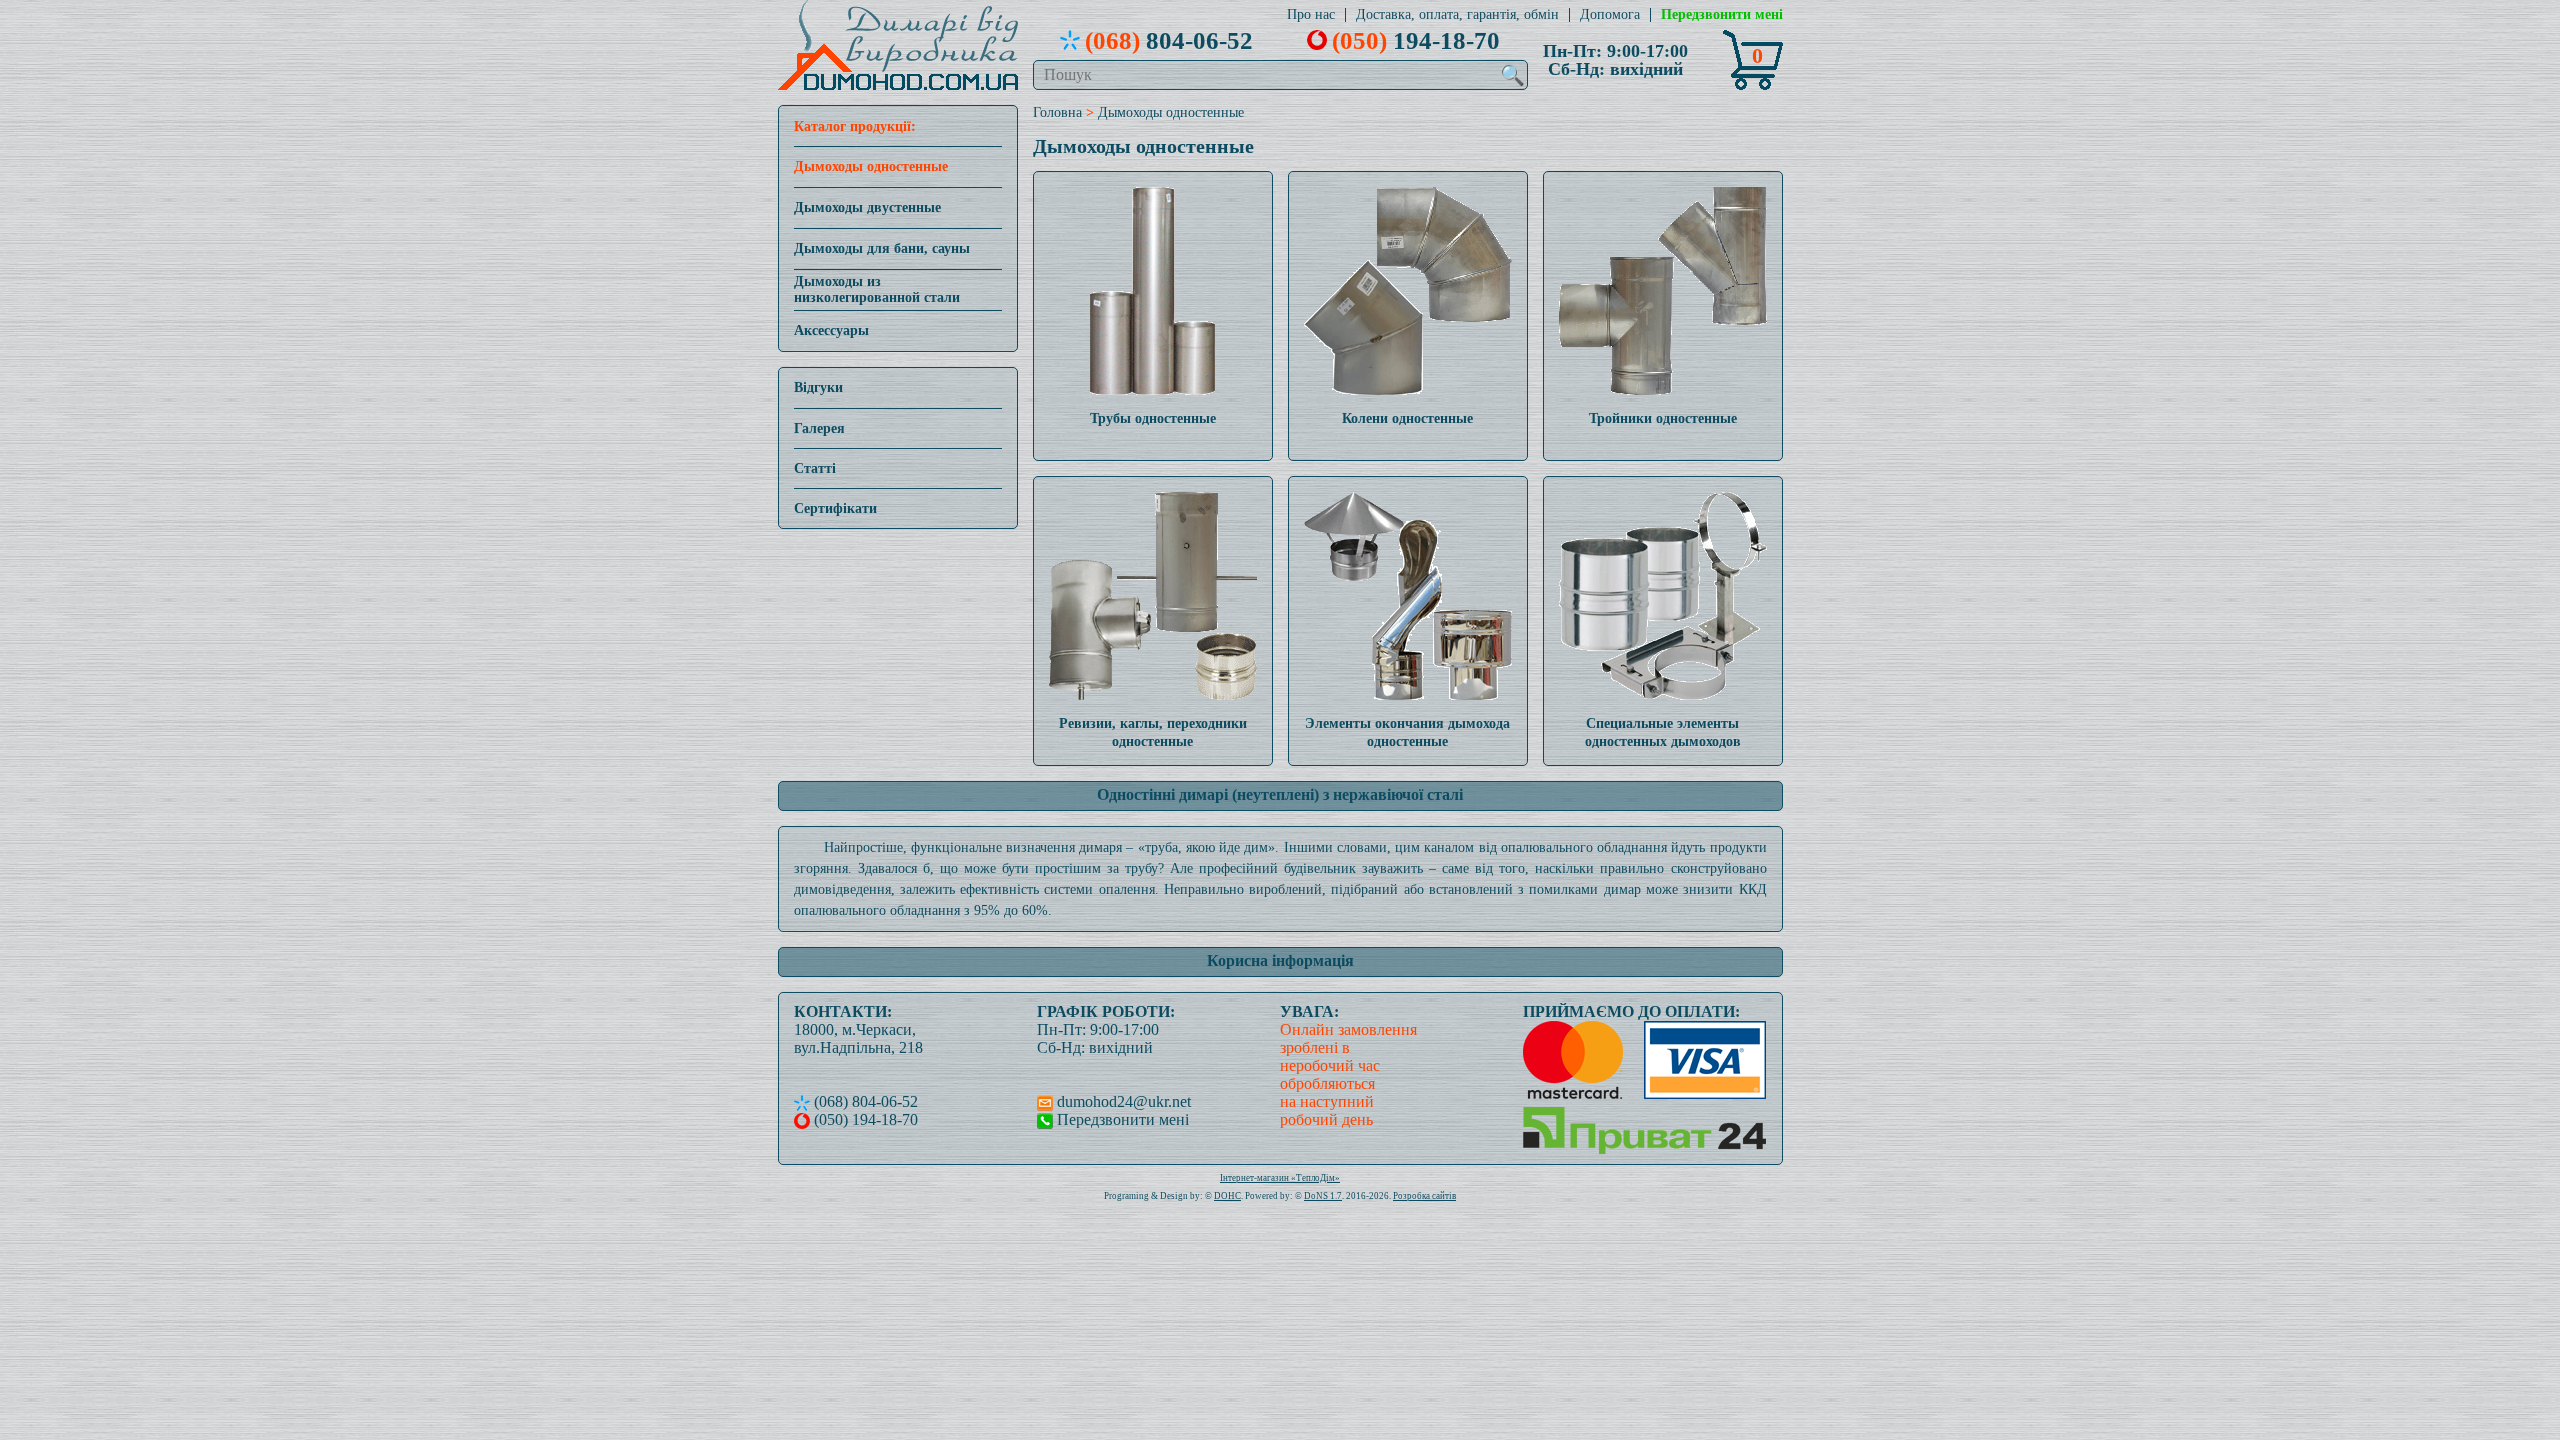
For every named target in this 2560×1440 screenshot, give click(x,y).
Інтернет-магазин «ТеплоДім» (1280, 1178)
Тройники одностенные (1663, 418)
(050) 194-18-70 (864, 1119)
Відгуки (818, 387)
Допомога (1610, 15)
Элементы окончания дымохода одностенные (1407, 732)
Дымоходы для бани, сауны (882, 248)
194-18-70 (1416, 40)
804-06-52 (1169, 40)
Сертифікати (835, 508)
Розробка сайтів (1424, 1196)
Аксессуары (831, 330)
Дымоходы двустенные (867, 207)
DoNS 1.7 (1323, 1196)
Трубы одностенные (1153, 418)
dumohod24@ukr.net (1122, 1101)
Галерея (819, 428)
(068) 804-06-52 (864, 1101)
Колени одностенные (1407, 418)
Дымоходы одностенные (871, 166)
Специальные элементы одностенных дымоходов (1663, 732)
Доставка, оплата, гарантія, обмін (1457, 15)
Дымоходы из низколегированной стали (877, 289)
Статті (815, 468)
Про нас (1311, 15)
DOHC (1227, 1196)
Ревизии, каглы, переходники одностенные (1153, 732)
